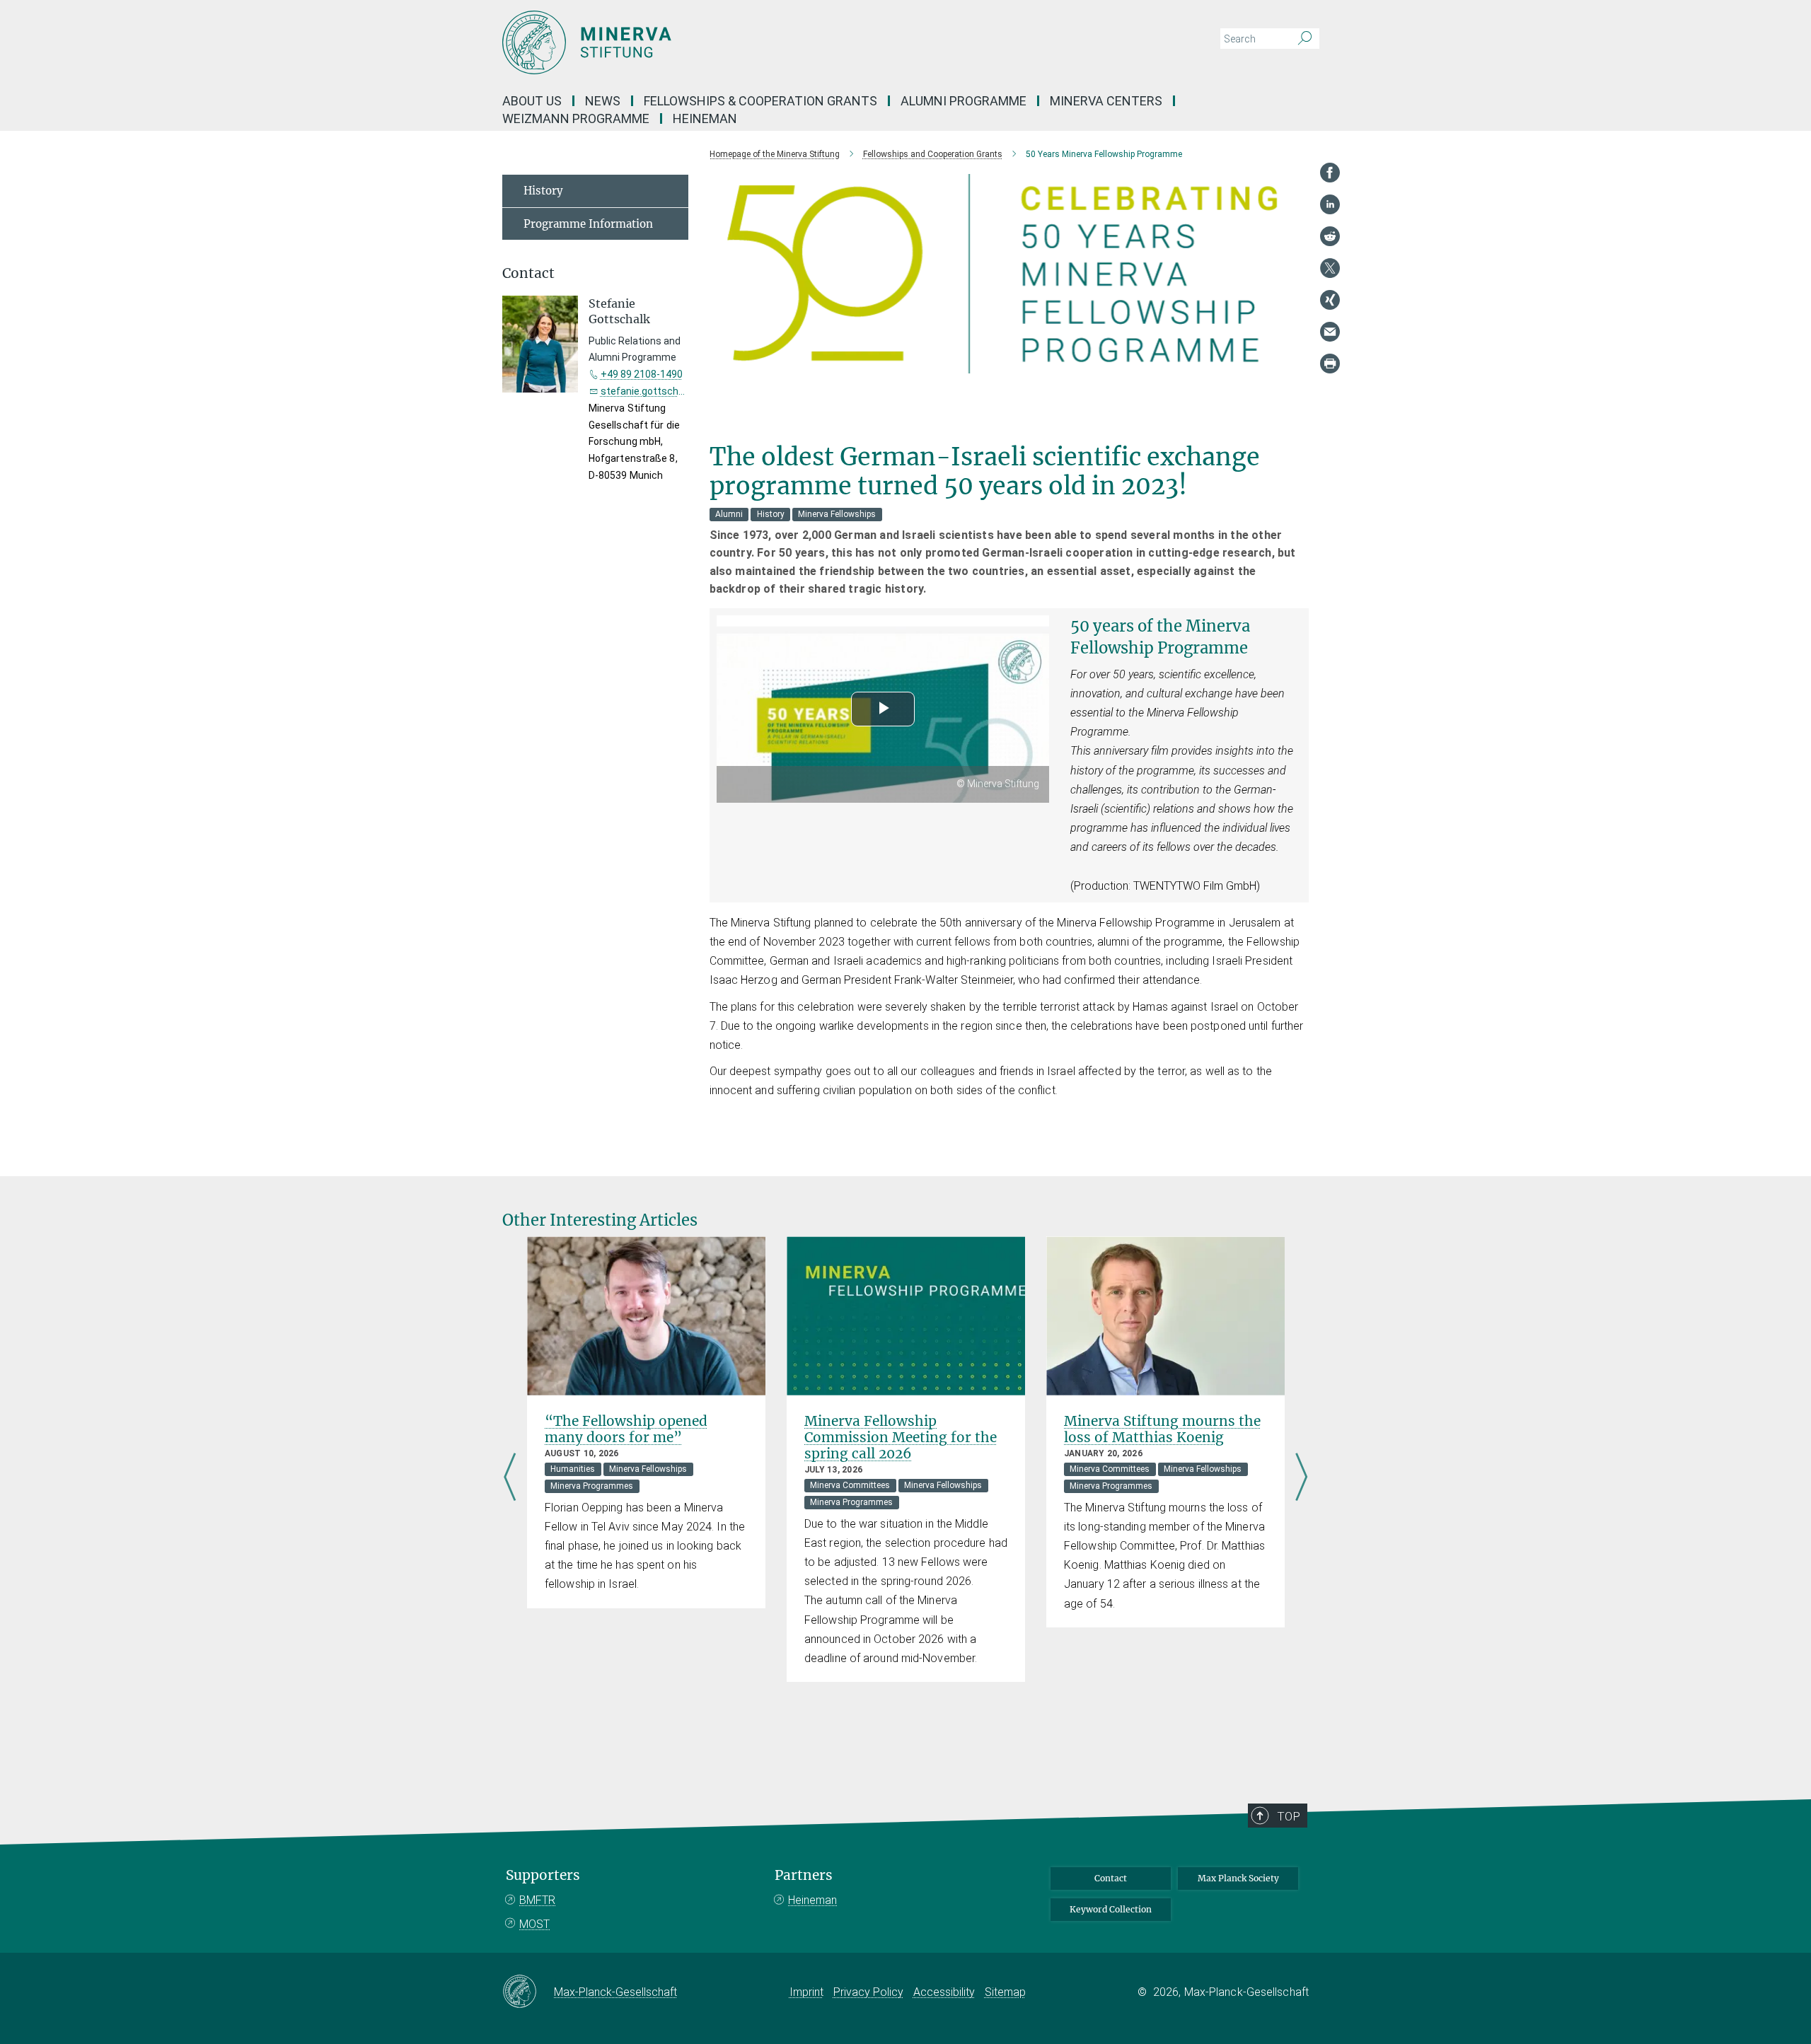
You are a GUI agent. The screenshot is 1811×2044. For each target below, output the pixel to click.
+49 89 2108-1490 (642, 374)
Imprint (806, 1992)
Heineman (812, 1900)
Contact (1111, 1878)
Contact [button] (528, 273)
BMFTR (537, 1900)
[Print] (1330, 364)
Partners (804, 1875)
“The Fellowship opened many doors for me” (626, 1429)
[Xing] (1330, 300)
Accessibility (944, 1992)
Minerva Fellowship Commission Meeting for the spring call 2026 (901, 1437)
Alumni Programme (964, 101)
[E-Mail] (1330, 332)
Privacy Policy (868, 1992)
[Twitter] (1330, 268)
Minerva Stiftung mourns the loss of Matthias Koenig (1162, 1429)
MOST (534, 1924)
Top (1289, 1816)
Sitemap (1005, 1992)
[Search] (1305, 39)
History (543, 191)
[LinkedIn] (1330, 204)
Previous (510, 1478)
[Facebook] (1330, 173)
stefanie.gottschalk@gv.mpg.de (673, 391)
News (603, 101)
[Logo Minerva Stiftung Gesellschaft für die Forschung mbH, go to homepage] (768, 42)
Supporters (543, 1875)
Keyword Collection (1111, 1909)
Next (1301, 1478)
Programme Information (588, 224)
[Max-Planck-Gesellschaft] (528, 1992)
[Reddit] (1330, 236)
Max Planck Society (1238, 1878)
